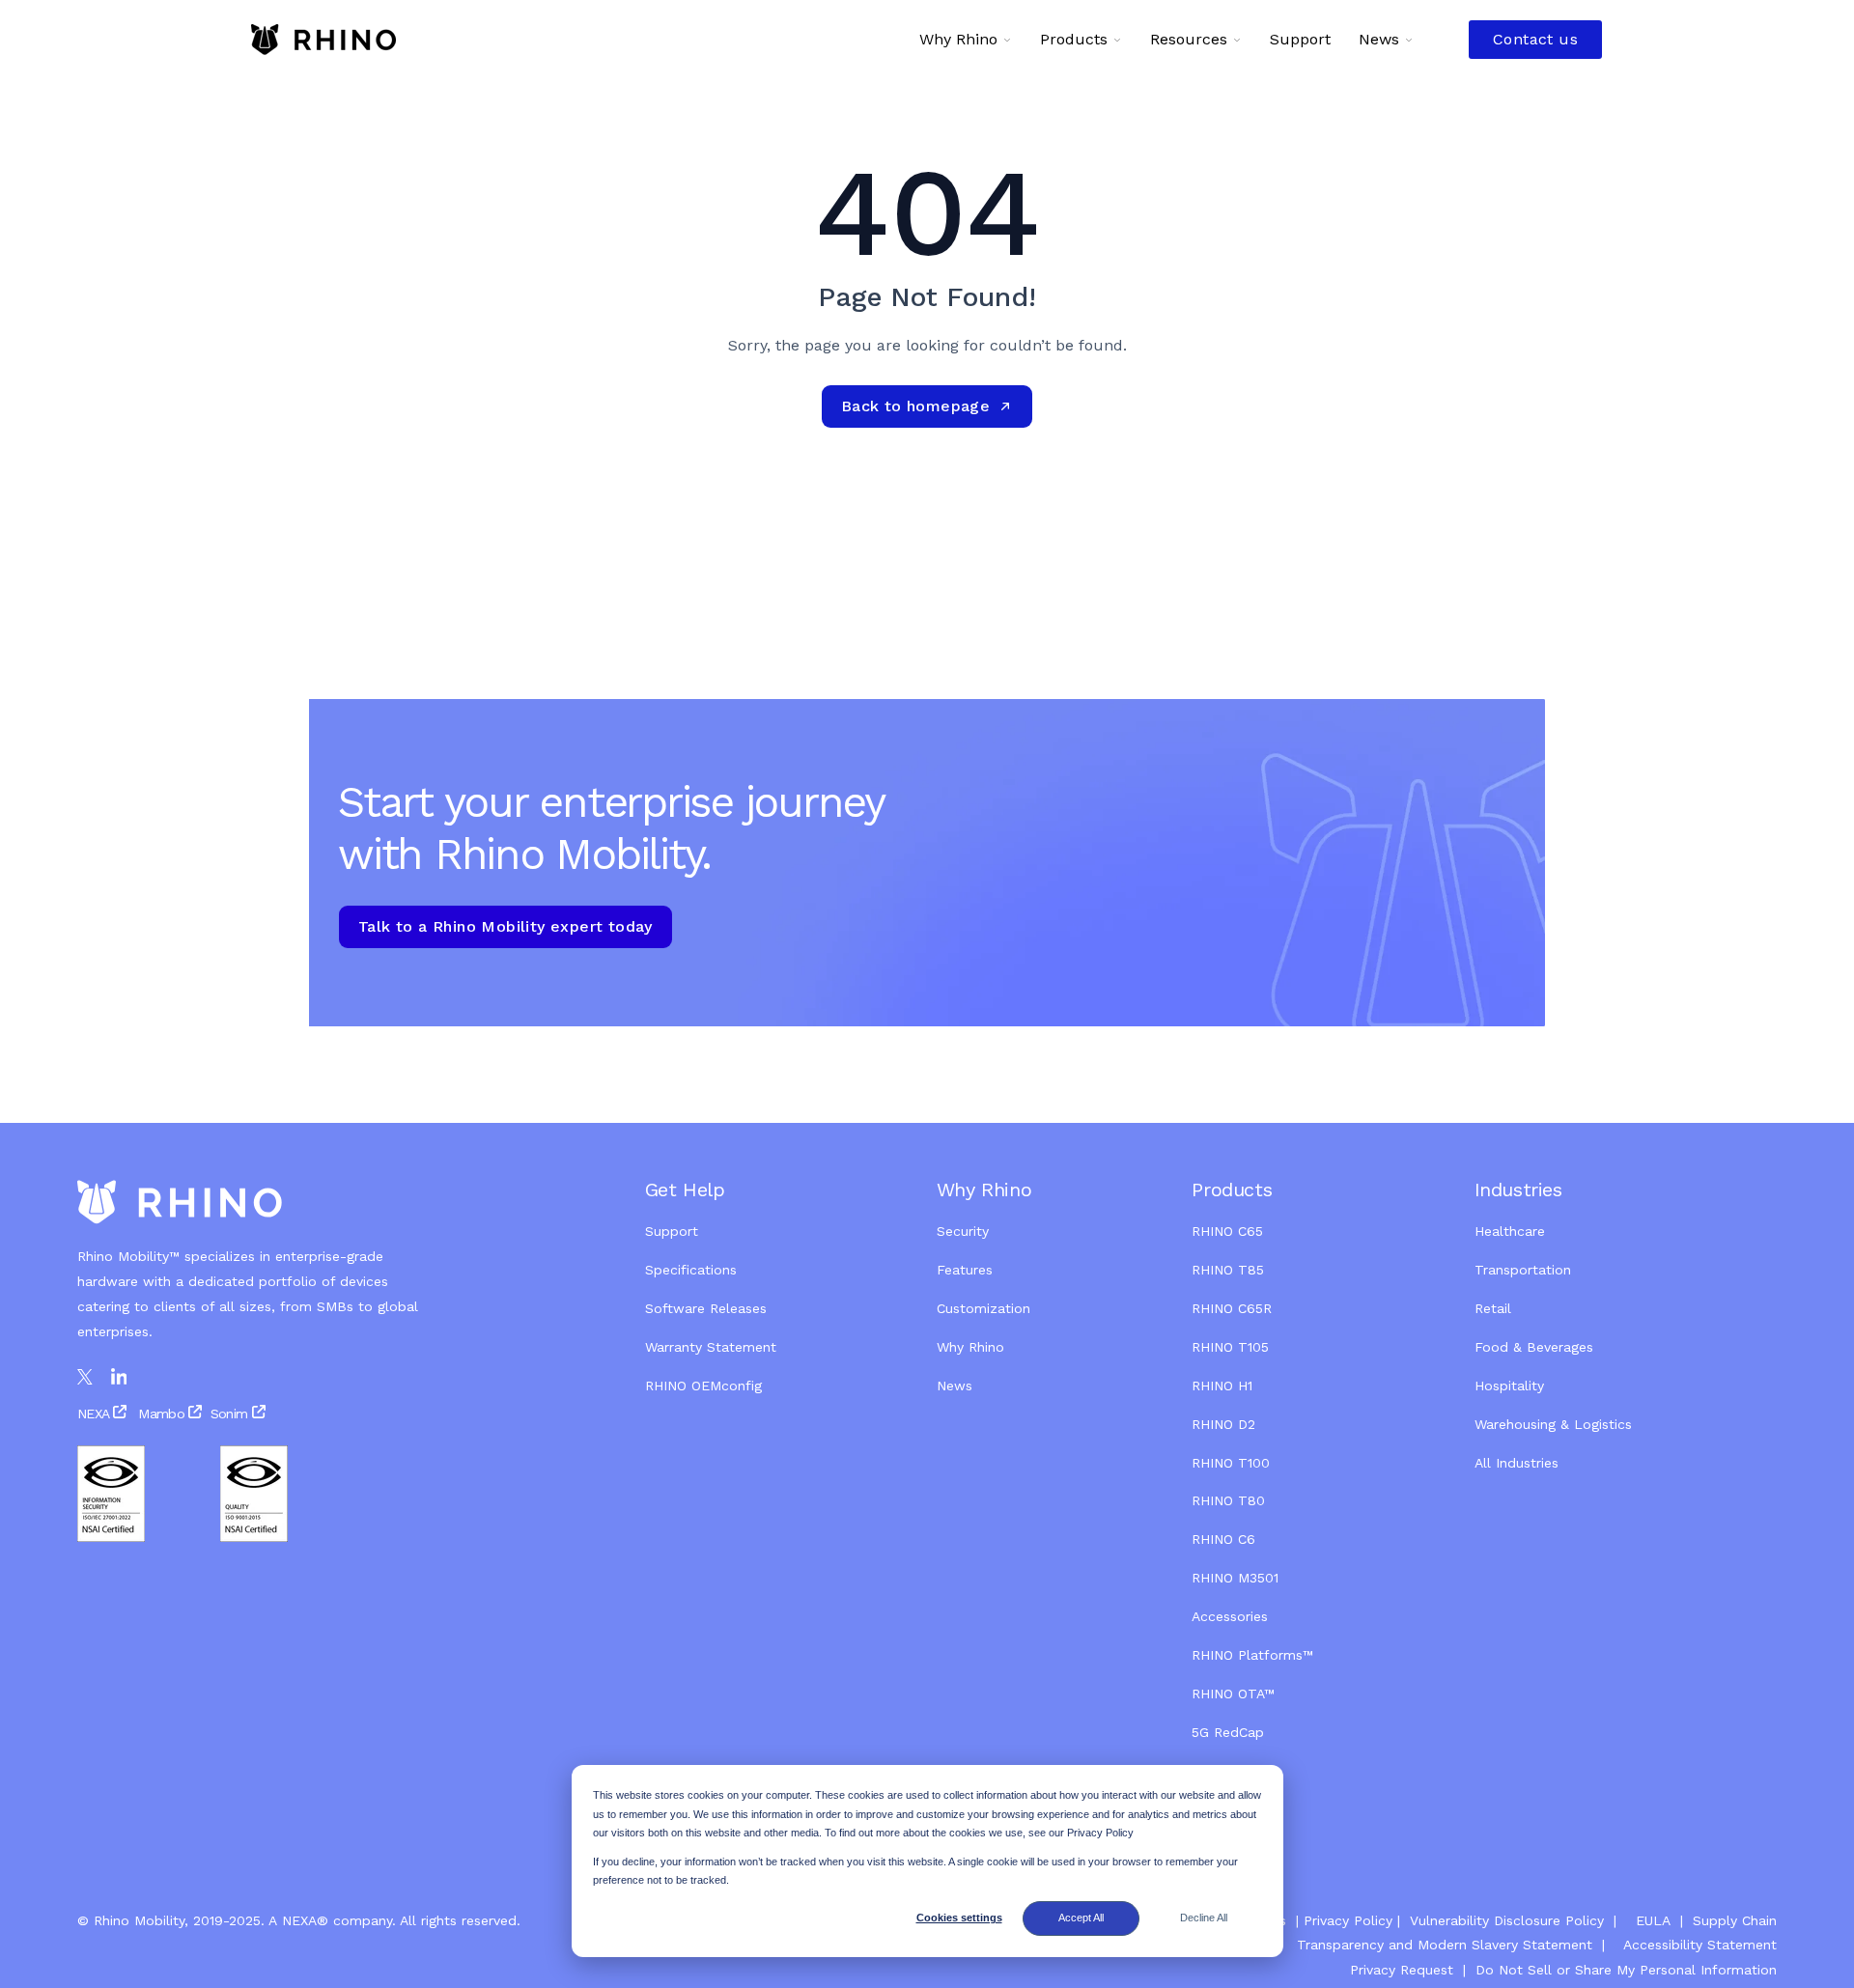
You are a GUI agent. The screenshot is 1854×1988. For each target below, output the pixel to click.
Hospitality (1509, 1386)
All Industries (1517, 1463)
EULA (1653, 1920)
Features (965, 1270)
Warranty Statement (711, 1347)
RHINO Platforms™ (1252, 1655)
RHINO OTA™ (1233, 1694)
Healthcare (1510, 1231)
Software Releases (706, 1308)
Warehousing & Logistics (1553, 1424)
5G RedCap (1228, 1732)
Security (963, 1231)
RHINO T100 (1231, 1463)
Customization (983, 1308)
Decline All (1204, 1918)
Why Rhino (970, 1347)
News (955, 1386)
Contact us (1535, 39)
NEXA (95, 1414)
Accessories (1230, 1616)
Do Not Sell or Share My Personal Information (1624, 1970)
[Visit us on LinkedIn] (119, 1377)
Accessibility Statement (1700, 1945)
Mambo (161, 1414)
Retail (1495, 1308)
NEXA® (305, 1920)
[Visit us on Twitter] (85, 1377)
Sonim (229, 1414)
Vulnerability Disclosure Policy (1507, 1920)
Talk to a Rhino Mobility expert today (506, 926)
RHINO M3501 (1235, 1578)
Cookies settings (959, 1918)
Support (672, 1231)
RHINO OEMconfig (703, 1386)
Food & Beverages (1534, 1347)
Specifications (691, 1270)
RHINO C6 (1223, 1539)
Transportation (1523, 1270)
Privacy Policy (1348, 1920)
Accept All (1081, 1918)
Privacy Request (1402, 1970)
